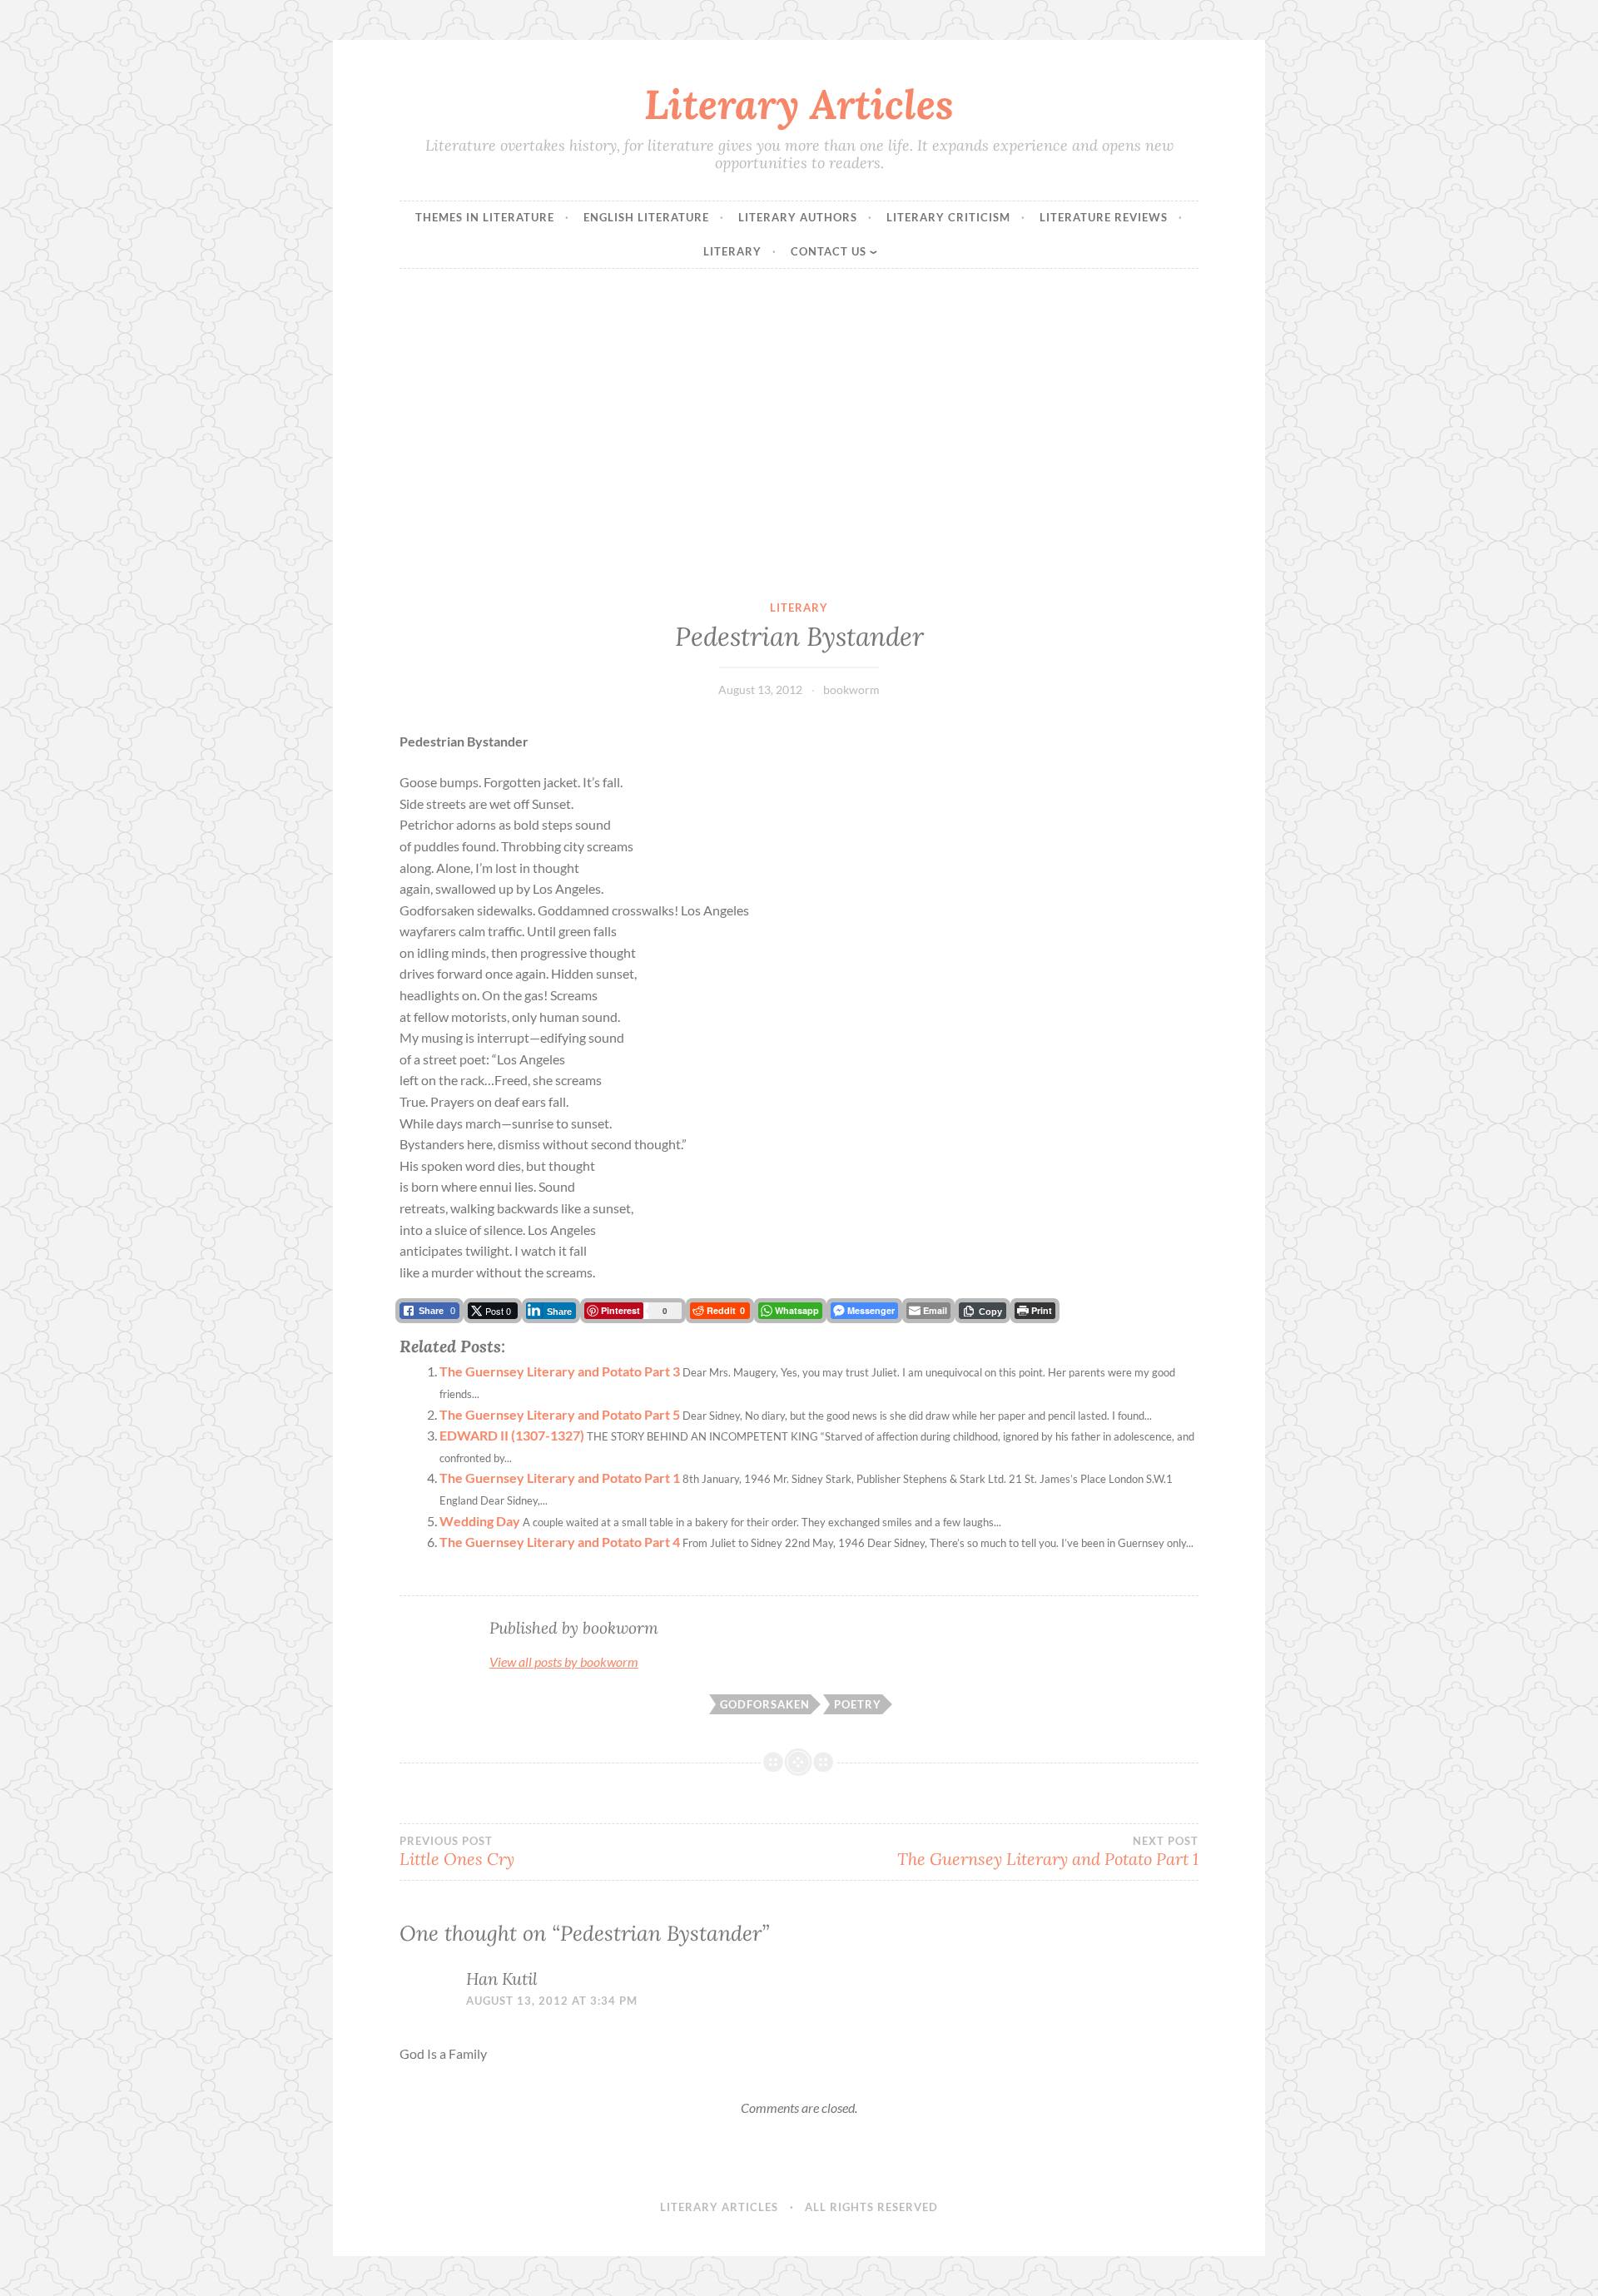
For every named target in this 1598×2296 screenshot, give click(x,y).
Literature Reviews (1104, 217)
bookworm (851, 689)
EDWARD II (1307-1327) (512, 1435)
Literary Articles (799, 104)
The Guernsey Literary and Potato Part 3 (560, 1371)
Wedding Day (480, 1521)
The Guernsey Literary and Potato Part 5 (560, 1414)
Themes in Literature (485, 217)
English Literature (646, 217)
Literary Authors (798, 217)
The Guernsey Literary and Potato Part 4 (560, 1542)
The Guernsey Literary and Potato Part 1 (560, 1478)
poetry (858, 1704)
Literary (732, 251)
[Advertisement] (799, 434)
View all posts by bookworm (564, 1661)
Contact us (829, 251)
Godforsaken (765, 1704)
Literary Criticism (948, 217)
